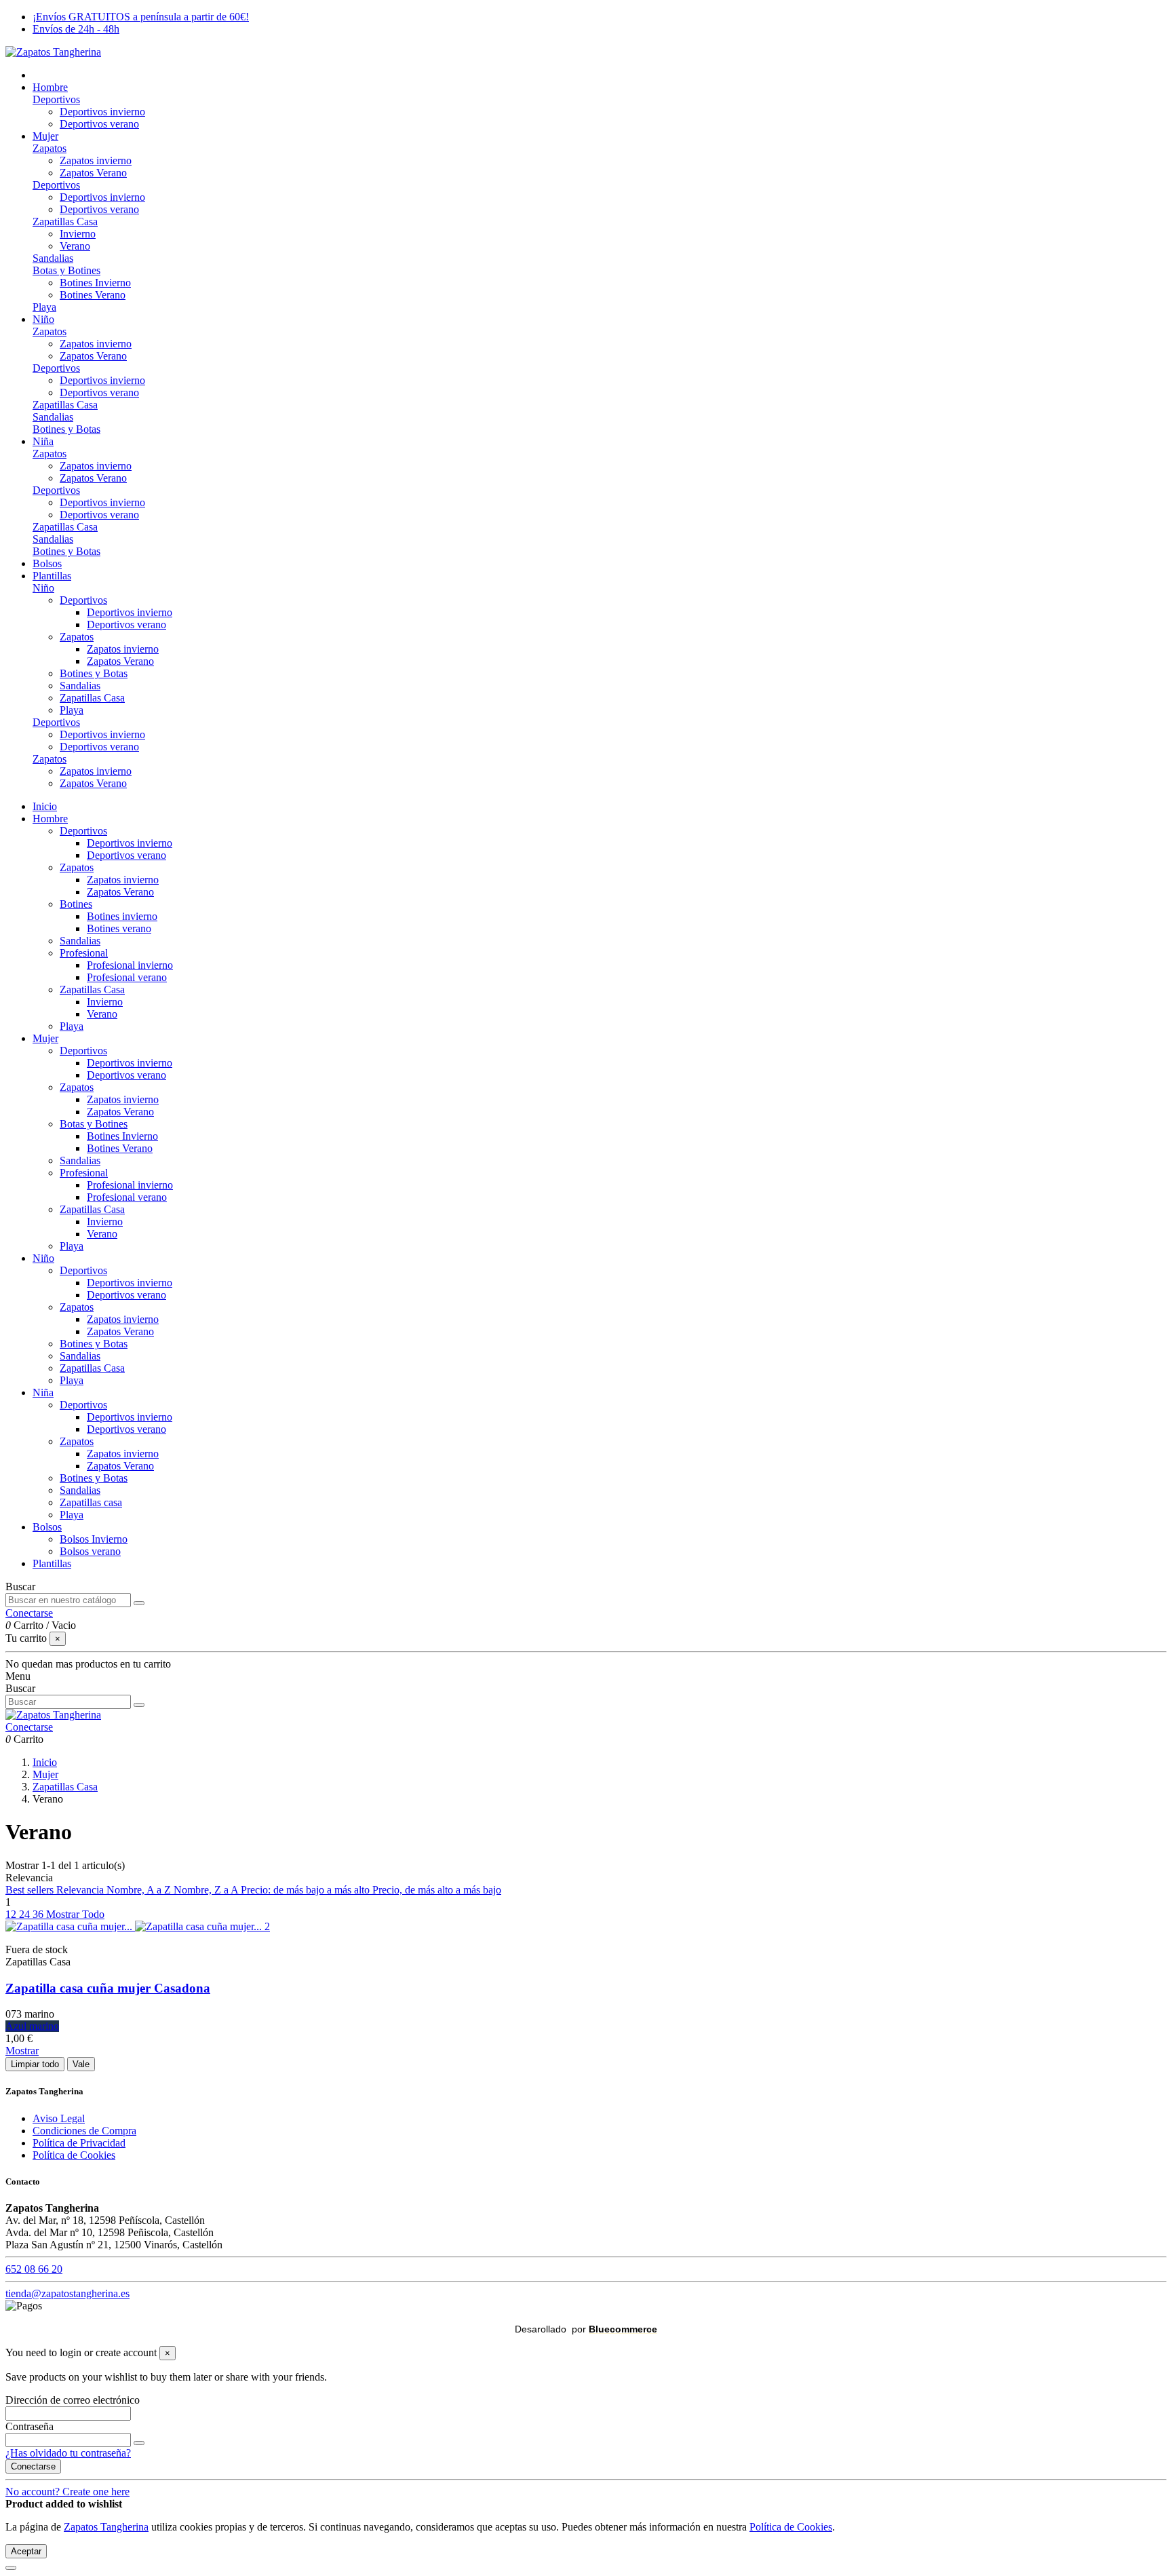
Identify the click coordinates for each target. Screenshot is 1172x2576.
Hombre (50, 819)
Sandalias (53, 258)
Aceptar (26, 2551)
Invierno (78, 234)
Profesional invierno (130, 965)
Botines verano (119, 928)
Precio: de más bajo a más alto (307, 1890)
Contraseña (30, 2426)
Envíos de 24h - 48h (76, 29)
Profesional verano (127, 977)
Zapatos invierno (96, 160)
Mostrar (22, 2051)
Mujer (45, 1038)
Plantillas (52, 1563)
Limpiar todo (35, 2064)
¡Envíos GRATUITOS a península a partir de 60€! (141, 17)
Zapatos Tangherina (106, 2527)
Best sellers (31, 1890)
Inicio (45, 806)
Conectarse (33, 2466)
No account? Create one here (67, 2492)
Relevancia (81, 1890)
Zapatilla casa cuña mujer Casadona (108, 1988)
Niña (43, 1392)
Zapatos (50, 148)
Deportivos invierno (102, 112)
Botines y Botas (66, 429)
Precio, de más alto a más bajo (437, 1890)
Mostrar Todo (75, 1914)
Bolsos (47, 1527)
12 (12, 1914)
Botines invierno (122, 916)
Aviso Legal (59, 2118)
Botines (76, 904)
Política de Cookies (74, 2155)
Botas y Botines (66, 270)
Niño (43, 588)
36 (39, 1914)
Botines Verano (93, 295)
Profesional (84, 953)
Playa (44, 307)
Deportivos (56, 99)
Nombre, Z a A (207, 1890)
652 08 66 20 (34, 2269)
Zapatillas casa (91, 1502)
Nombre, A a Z (140, 1890)
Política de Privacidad (79, 2143)
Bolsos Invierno (94, 1539)
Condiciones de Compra (84, 2131)
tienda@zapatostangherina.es (67, 2293)
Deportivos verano (99, 124)
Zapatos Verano (93, 173)
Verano (75, 246)
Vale (81, 2064)
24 (26, 1914)
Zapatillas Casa (65, 222)
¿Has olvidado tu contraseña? (68, 2453)
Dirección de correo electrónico (73, 2400)
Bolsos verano (90, 1551)
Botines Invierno (95, 283)
